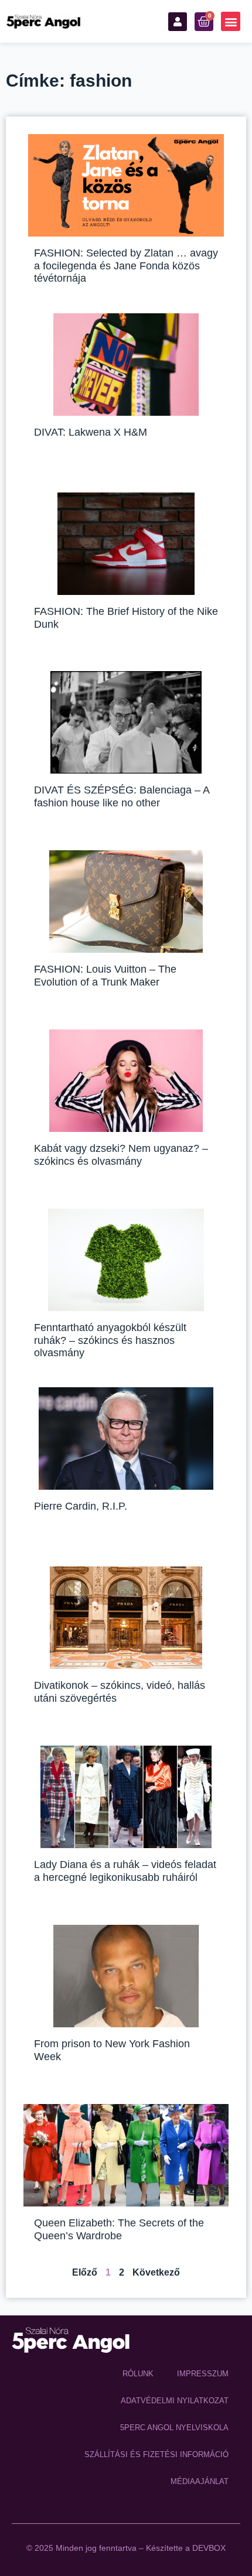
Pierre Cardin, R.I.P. (81, 1506)
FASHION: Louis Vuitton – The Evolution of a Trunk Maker (105, 976)
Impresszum (203, 2374)
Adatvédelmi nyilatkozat (175, 2401)
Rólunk (138, 2374)
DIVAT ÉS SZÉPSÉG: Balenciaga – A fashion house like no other (122, 796)
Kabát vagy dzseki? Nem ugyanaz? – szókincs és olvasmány (121, 1155)
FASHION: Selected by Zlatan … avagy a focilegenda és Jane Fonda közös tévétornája (126, 266)
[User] (178, 22)
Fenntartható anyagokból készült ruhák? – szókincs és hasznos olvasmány (110, 1340)
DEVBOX (209, 2548)
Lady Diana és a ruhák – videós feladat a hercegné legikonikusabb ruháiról (125, 1871)
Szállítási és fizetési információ (156, 2454)
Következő (156, 2272)
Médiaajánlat (200, 2481)
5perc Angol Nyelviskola (174, 2428)
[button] (231, 21)
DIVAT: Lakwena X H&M (91, 432)
